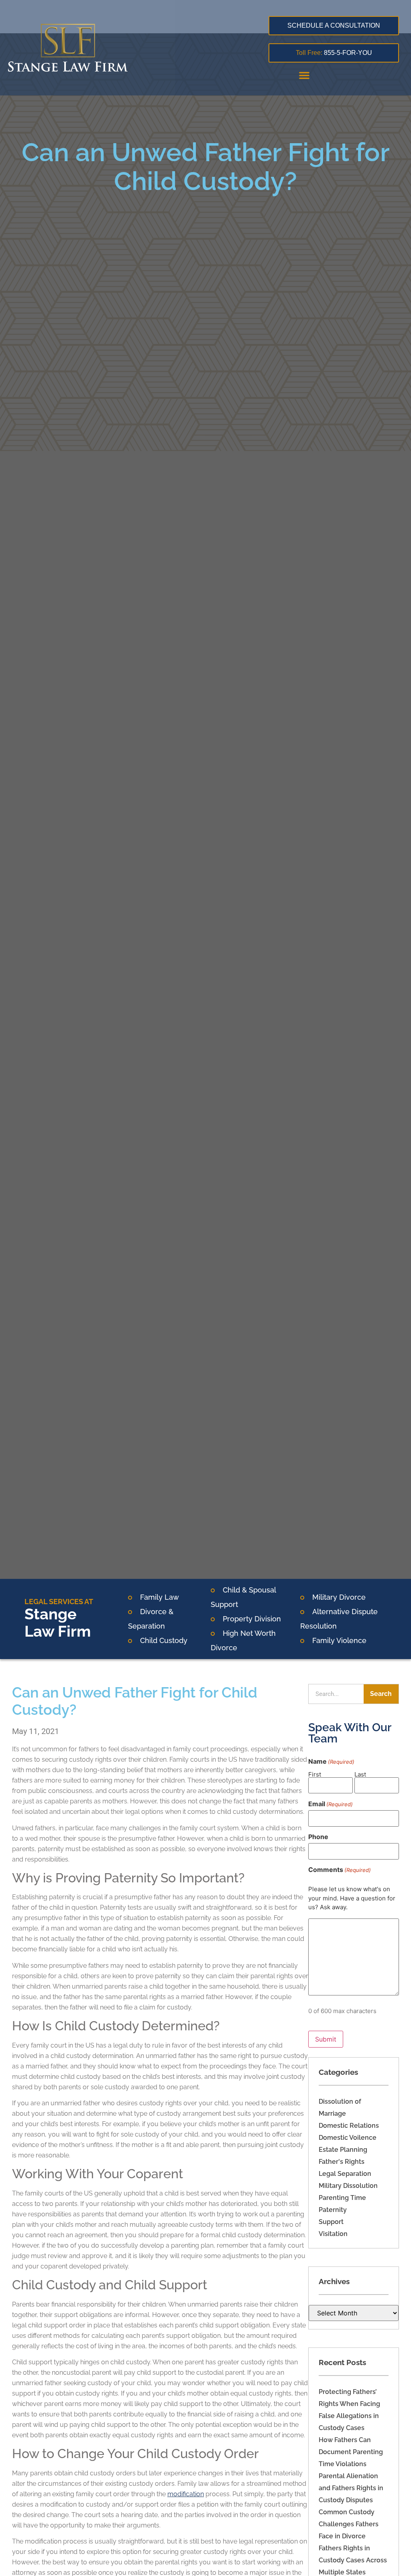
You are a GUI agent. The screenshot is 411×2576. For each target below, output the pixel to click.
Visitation (333, 2234)
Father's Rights (342, 2162)
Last (360, 1774)
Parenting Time (342, 2198)
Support (331, 2222)
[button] (304, 75)
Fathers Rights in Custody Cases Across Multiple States (353, 2560)
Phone (318, 1837)
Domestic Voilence (348, 2138)
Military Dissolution (348, 2186)
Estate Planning (343, 2150)
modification (186, 2494)
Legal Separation (345, 2174)
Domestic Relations (349, 2126)
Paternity (333, 2210)
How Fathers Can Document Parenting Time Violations (351, 2452)
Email (331, 1804)
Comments (340, 1870)
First (315, 1774)
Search (381, 1694)
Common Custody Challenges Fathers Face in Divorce (349, 2524)
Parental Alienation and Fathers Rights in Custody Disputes (351, 2488)
